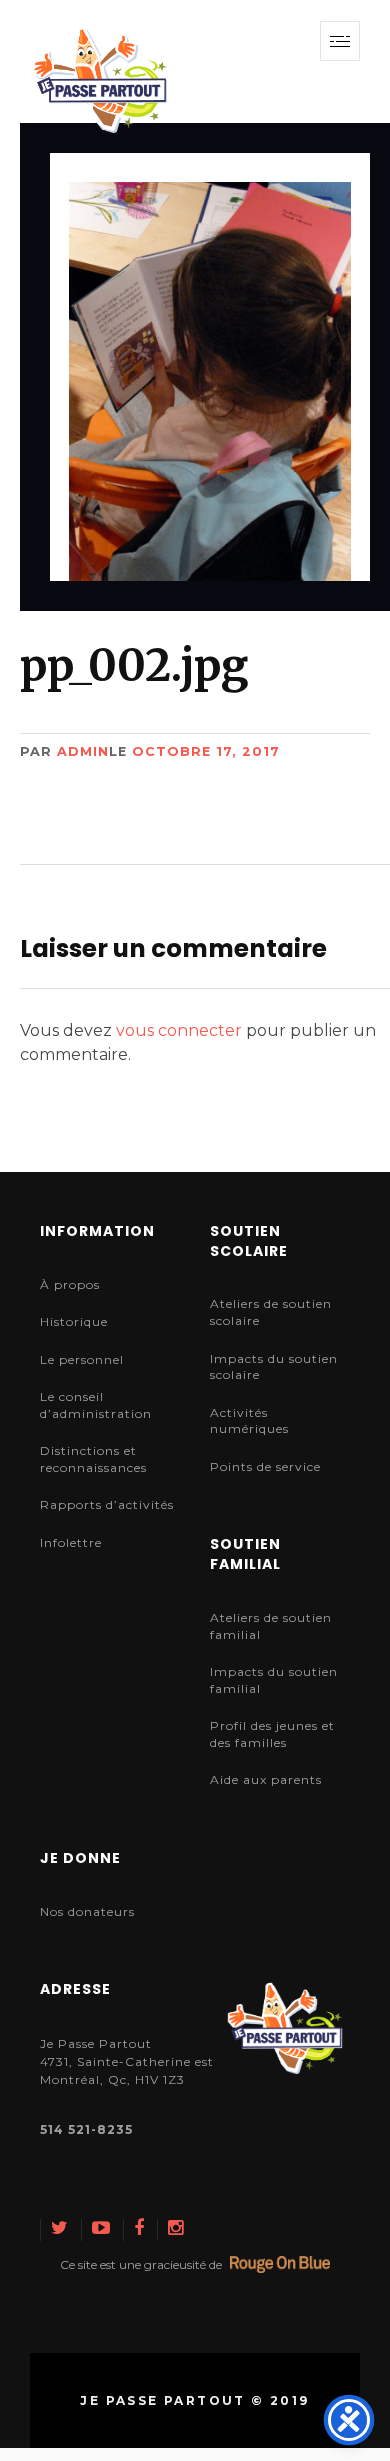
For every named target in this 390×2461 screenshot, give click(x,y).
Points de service (265, 1466)
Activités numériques (249, 1421)
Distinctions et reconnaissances (93, 1459)
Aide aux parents (266, 1779)
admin (83, 751)
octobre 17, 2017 (206, 751)
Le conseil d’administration (96, 1405)
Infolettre (71, 1542)
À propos (70, 1284)
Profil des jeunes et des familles (272, 1734)
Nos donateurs (87, 1911)
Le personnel (82, 1359)
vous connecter (179, 1030)
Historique (74, 1321)
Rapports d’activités (107, 1504)
